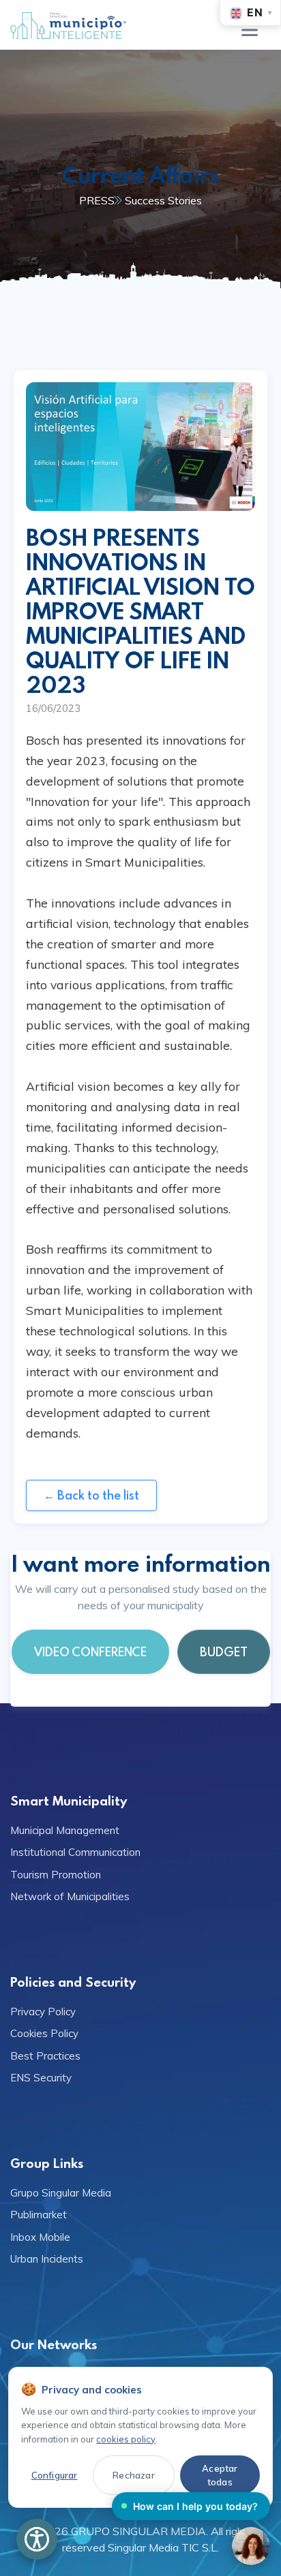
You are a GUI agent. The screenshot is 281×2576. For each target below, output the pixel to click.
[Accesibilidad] (37, 2539)
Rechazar (134, 2475)
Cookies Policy (44, 2033)
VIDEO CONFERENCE (90, 1652)
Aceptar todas (220, 2475)
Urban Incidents (47, 2259)
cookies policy (126, 2439)
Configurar (55, 2475)
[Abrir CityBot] (251, 2546)
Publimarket (39, 2215)
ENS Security (41, 2078)
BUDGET (224, 1652)
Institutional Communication (75, 1852)
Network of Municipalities (70, 1896)
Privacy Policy (43, 2012)
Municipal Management (65, 1830)
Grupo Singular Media (61, 2193)
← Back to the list (91, 1495)
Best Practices (45, 2056)
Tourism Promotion (56, 1875)
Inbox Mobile (40, 2237)
